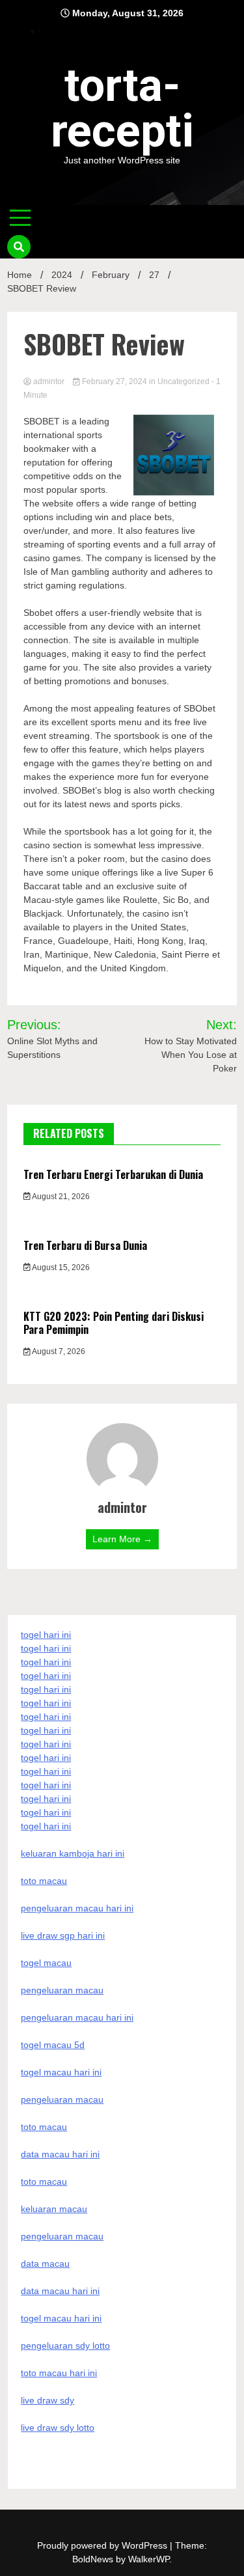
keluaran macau (54, 2209)
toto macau (44, 2181)
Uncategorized (183, 381)
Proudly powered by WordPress (103, 2545)
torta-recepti (122, 108)
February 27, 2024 (115, 381)
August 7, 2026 (58, 1351)
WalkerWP (149, 2559)
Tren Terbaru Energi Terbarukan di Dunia (113, 1174)
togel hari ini (46, 1812)
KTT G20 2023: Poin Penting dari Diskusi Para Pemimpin (114, 1323)
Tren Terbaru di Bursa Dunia (85, 1245)
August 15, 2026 (60, 1267)
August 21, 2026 (60, 1197)
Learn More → (122, 1539)
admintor (49, 381)
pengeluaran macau (62, 2236)
